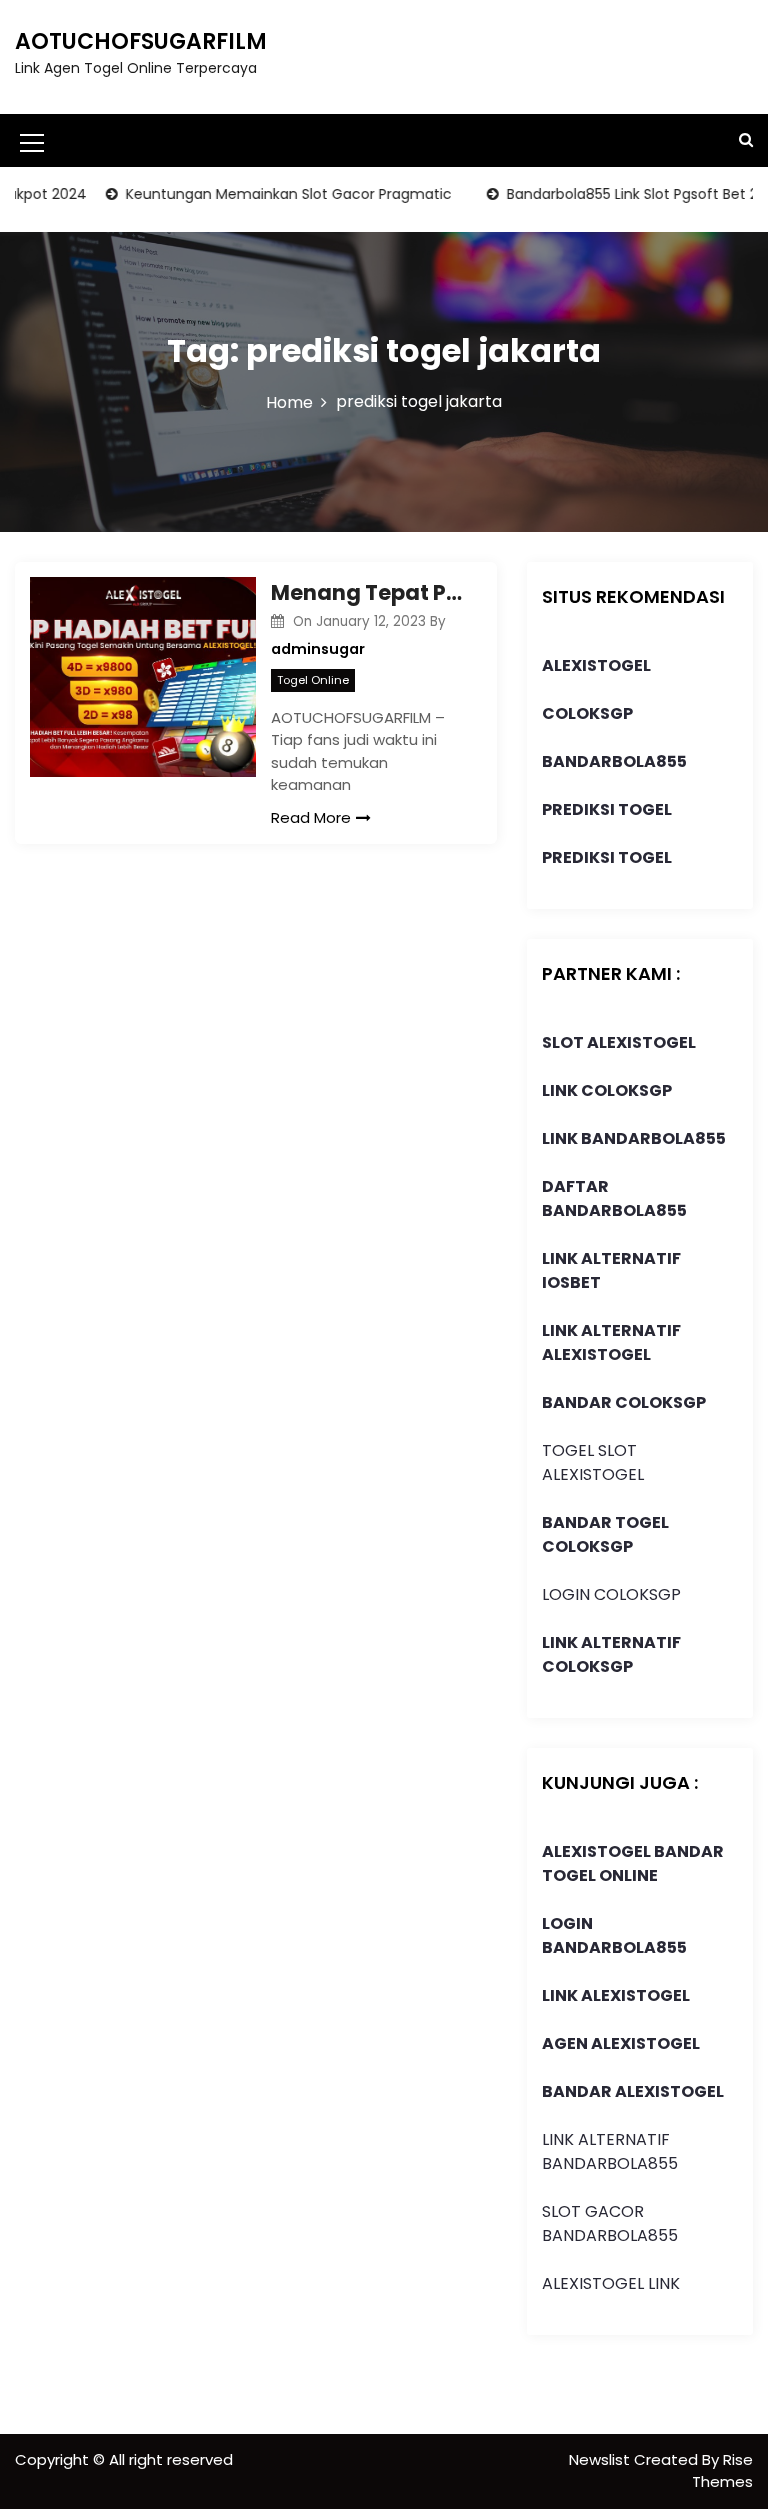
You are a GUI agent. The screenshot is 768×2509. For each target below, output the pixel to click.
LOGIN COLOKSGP (611, 1594)
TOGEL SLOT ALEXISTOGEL (593, 1462)
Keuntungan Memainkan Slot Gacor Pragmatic (263, 194)
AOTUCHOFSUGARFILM (141, 41)
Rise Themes (722, 2471)
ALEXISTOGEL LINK (611, 2283)
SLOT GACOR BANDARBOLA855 (610, 2223)
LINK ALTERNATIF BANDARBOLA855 (610, 2151)
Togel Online (313, 680)
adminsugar (318, 649)
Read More (311, 817)
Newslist (601, 2459)
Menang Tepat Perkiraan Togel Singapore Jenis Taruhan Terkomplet (369, 592)
